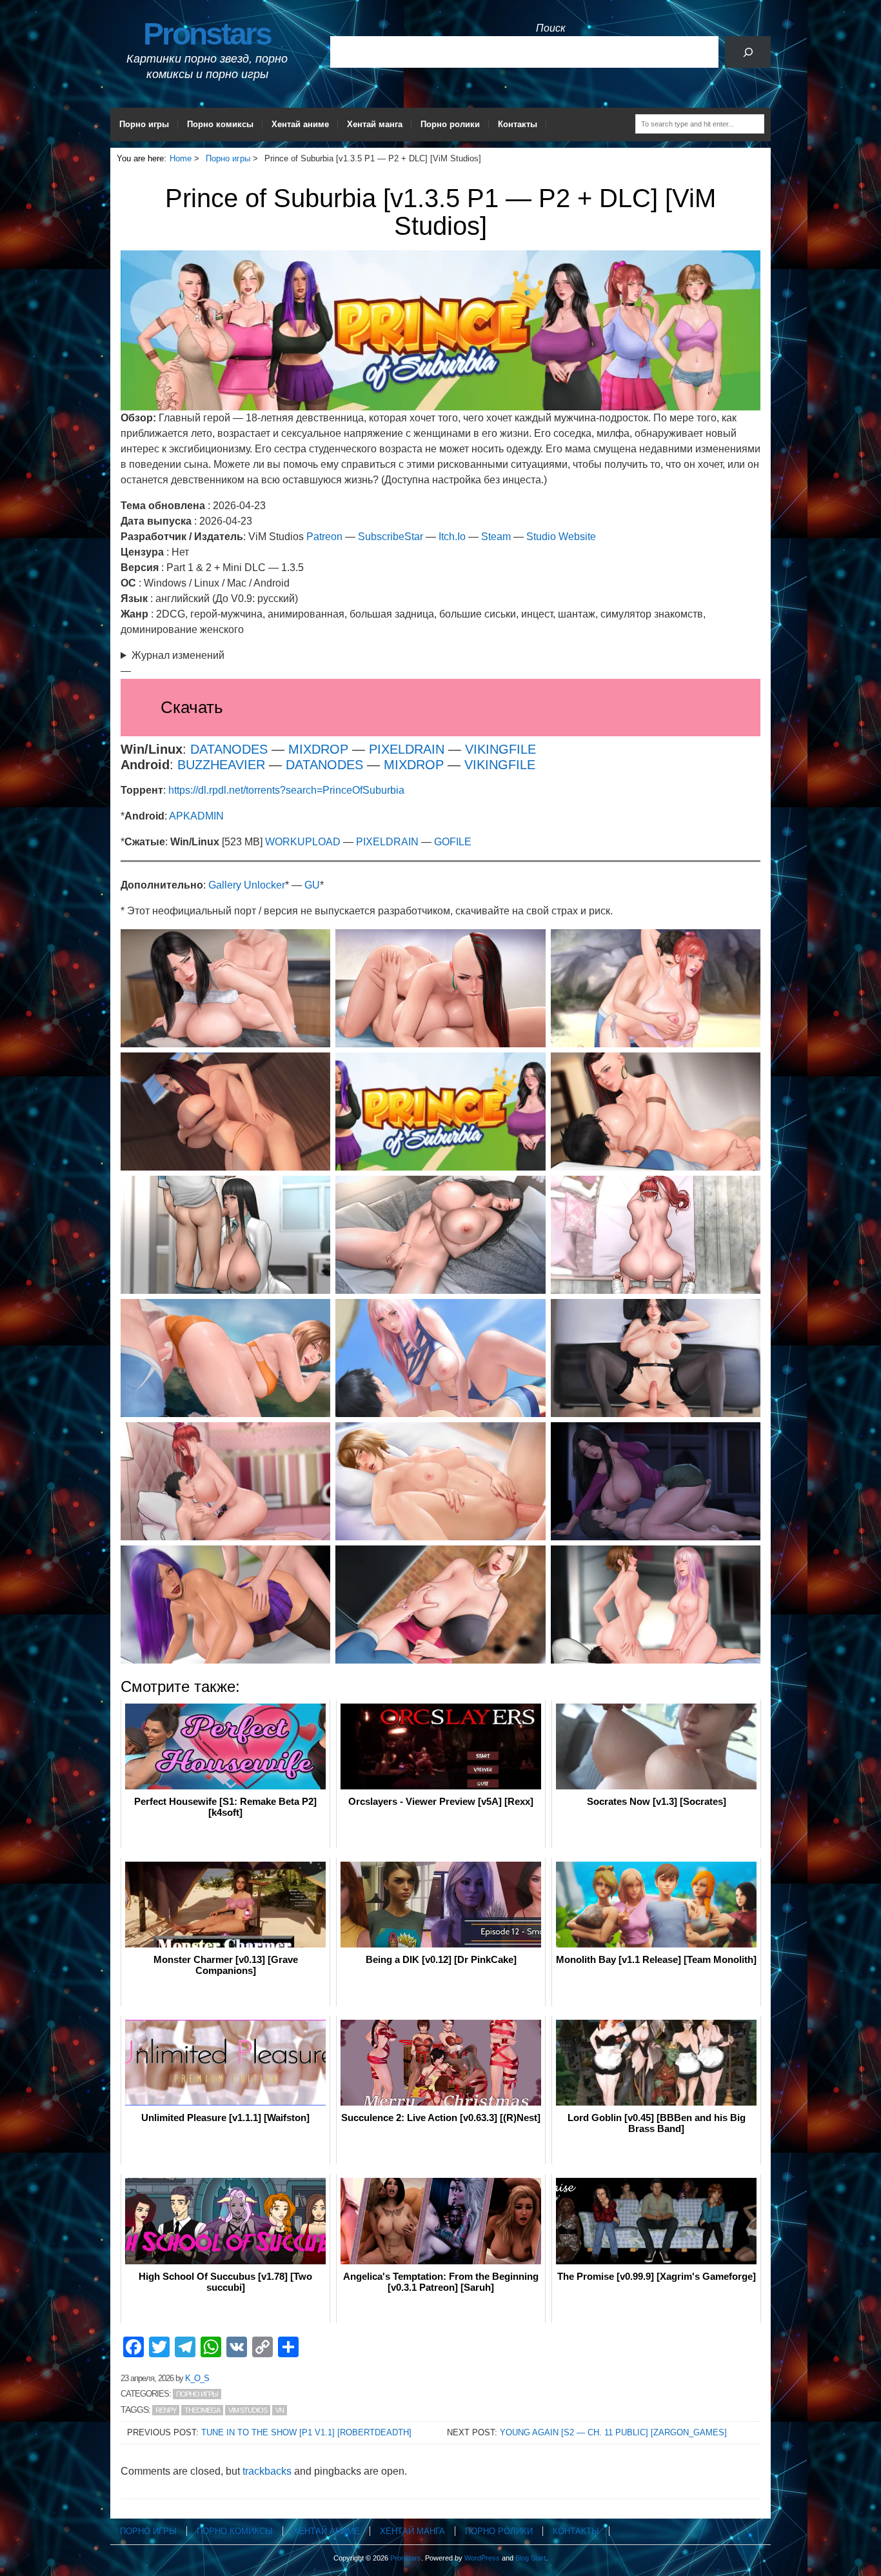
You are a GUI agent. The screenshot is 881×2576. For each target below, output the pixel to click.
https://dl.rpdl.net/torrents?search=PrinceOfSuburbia (286, 790)
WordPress (482, 2558)
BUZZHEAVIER (221, 765)
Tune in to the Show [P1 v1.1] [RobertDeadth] (306, 2432)
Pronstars (207, 34)
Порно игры (144, 124)
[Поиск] (748, 52)
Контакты (518, 124)
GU (312, 885)
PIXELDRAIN (409, 749)
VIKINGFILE (500, 749)
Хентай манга (375, 124)
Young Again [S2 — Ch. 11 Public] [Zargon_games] (613, 2432)
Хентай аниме (300, 124)
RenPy (166, 2410)
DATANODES (229, 749)
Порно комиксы (220, 124)
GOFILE (453, 842)
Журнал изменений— (173, 663)
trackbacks (267, 2471)
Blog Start (530, 2558)
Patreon (324, 537)
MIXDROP (318, 749)
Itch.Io (452, 537)
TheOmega (202, 2410)
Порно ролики (450, 124)
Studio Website (561, 537)
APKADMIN (196, 816)
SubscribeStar (391, 537)
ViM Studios (248, 2410)
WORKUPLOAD (304, 842)
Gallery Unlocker (247, 885)
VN (280, 2410)
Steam (496, 537)
